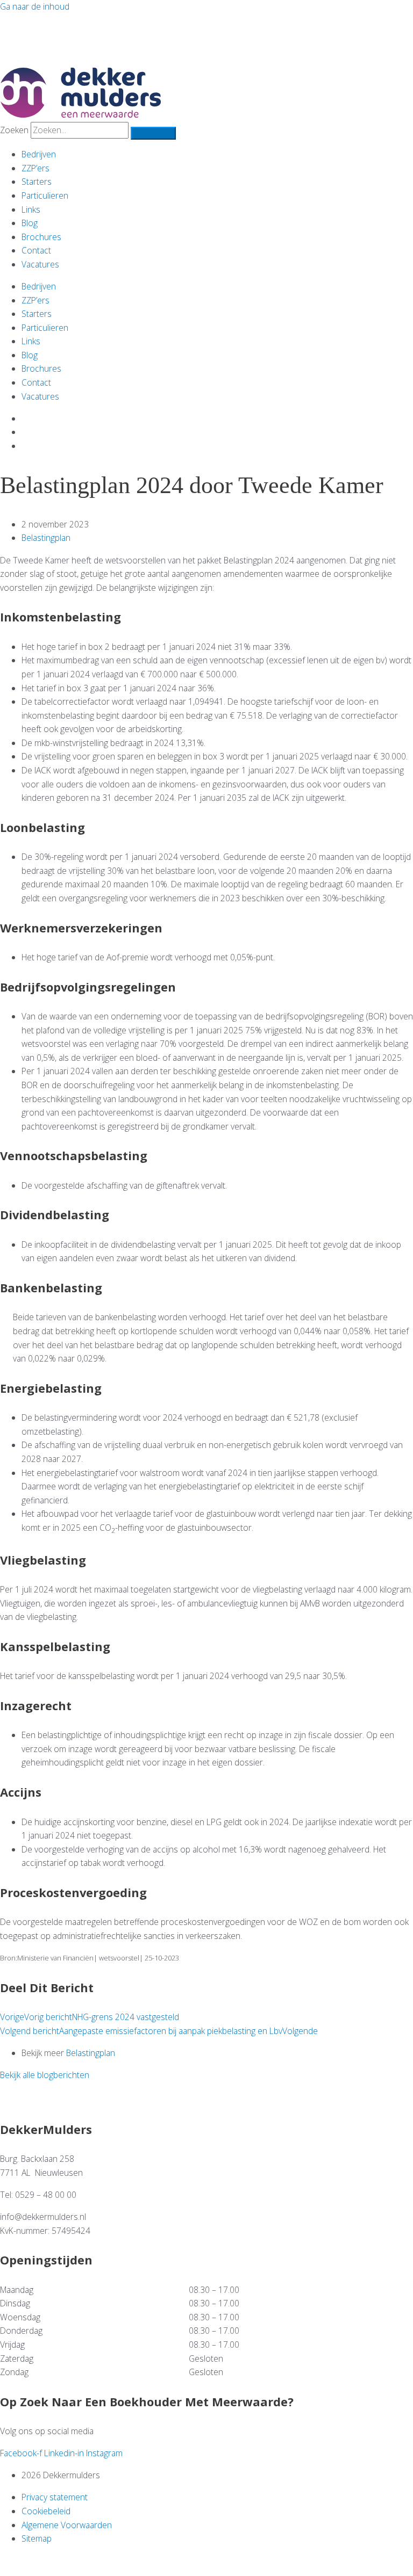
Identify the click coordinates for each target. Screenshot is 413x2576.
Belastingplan (46, 538)
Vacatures (40, 264)
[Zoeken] (153, 133)
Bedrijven (39, 154)
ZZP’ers (35, 168)
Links (31, 209)
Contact (36, 250)
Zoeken (14, 130)
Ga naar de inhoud (35, 6)
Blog (30, 223)
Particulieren (45, 196)
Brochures (41, 237)
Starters (37, 182)
